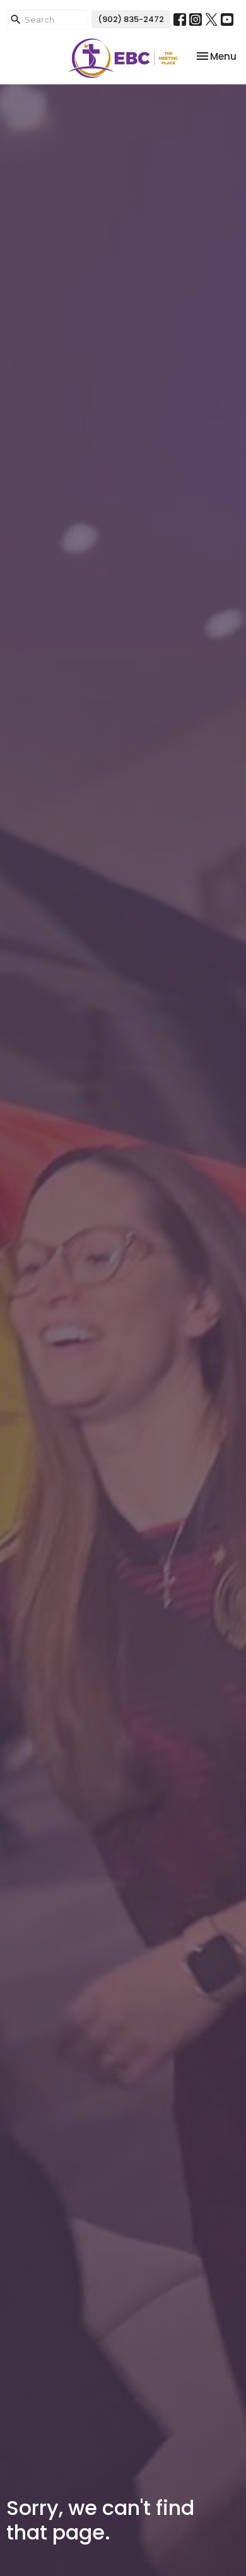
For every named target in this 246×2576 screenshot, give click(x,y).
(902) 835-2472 (131, 19)
